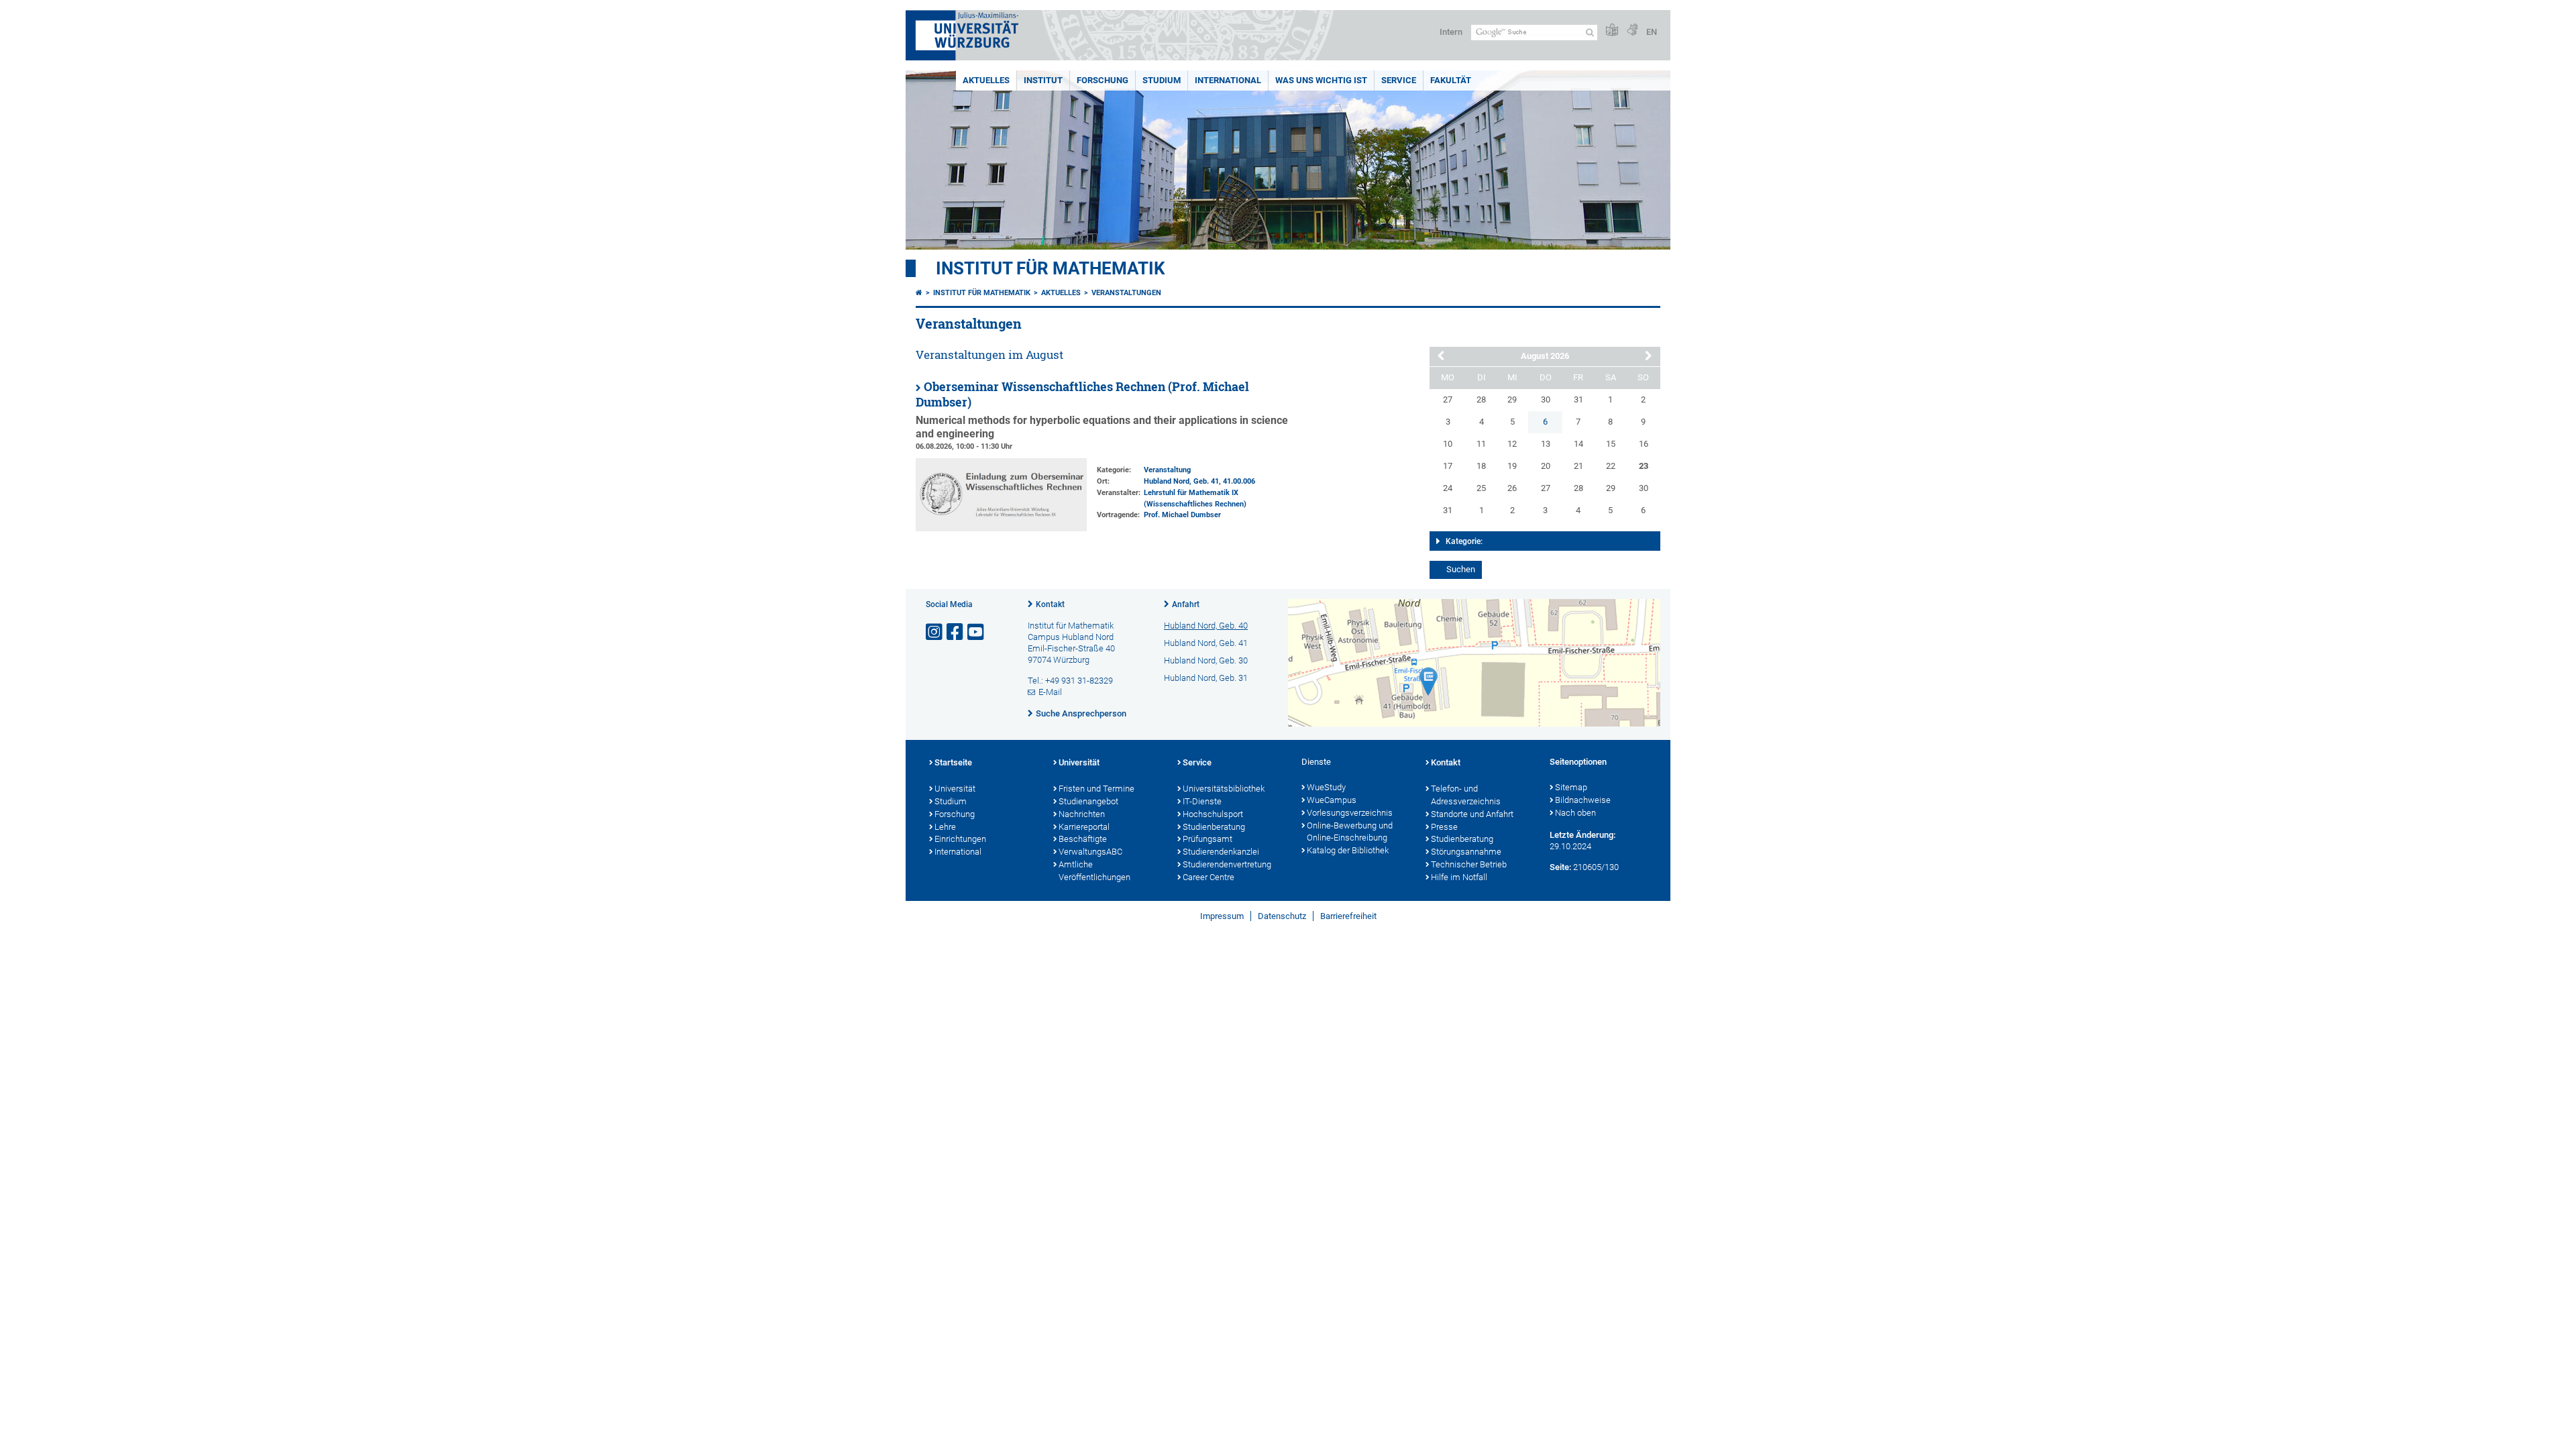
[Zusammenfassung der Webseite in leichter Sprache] (1612, 31)
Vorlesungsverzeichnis (1350, 813)
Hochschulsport (1213, 814)
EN (1652, 32)
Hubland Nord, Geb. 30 (1206, 660)
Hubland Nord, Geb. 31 (1206, 678)
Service (1399, 80)
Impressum (1222, 916)
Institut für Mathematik (1051, 268)
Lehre (945, 827)
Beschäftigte (1083, 839)
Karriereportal (1084, 827)
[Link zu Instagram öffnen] (935, 632)
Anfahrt (1186, 604)
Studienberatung (1214, 827)
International (1228, 80)
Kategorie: (1464, 541)
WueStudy (1326, 787)
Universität (955, 789)
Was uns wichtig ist (1321, 80)
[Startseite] (919, 293)
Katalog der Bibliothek (1348, 850)
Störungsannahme (1466, 852)
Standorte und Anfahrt (1472, 814)
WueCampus (1332, 800)
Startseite (953, 762)
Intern (1451, 32)
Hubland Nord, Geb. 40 (1206, 626)
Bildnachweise (1583, 800)
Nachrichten (1082, 814)
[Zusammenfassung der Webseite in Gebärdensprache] (1632, 31)
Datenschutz (1282, 916)
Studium (1162, 80)
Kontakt (1050, 604)
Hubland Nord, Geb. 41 (1181, 481)
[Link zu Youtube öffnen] (977, 632)
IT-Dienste (1202, 801)
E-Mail (1050, 692)
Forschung (1103, 80)
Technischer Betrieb (1469, 864)
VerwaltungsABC (1090, 852)
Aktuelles (986, 80)
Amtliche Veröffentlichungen (1094, 871)
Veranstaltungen (1126, 293)
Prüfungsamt (1207, 839)
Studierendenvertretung (1227, 864)
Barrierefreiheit (1348, 916)
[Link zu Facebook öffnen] (956, 632)
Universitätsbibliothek (1224, 789)
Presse (1444, 827)
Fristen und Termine (1096, 789)
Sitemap (1571, 787)
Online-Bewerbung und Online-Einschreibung (1350, 832)
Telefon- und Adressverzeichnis (1466, 795)
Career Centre (1209, 877)
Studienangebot (1088, 801)
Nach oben (1575, 813)
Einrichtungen (960, 839)
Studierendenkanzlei (1221, 852)
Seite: (1560, 867)
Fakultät (1451, 80)
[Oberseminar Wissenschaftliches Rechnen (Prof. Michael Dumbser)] (1001, 528)
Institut (1043, 80)
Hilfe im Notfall (1459, 877)
